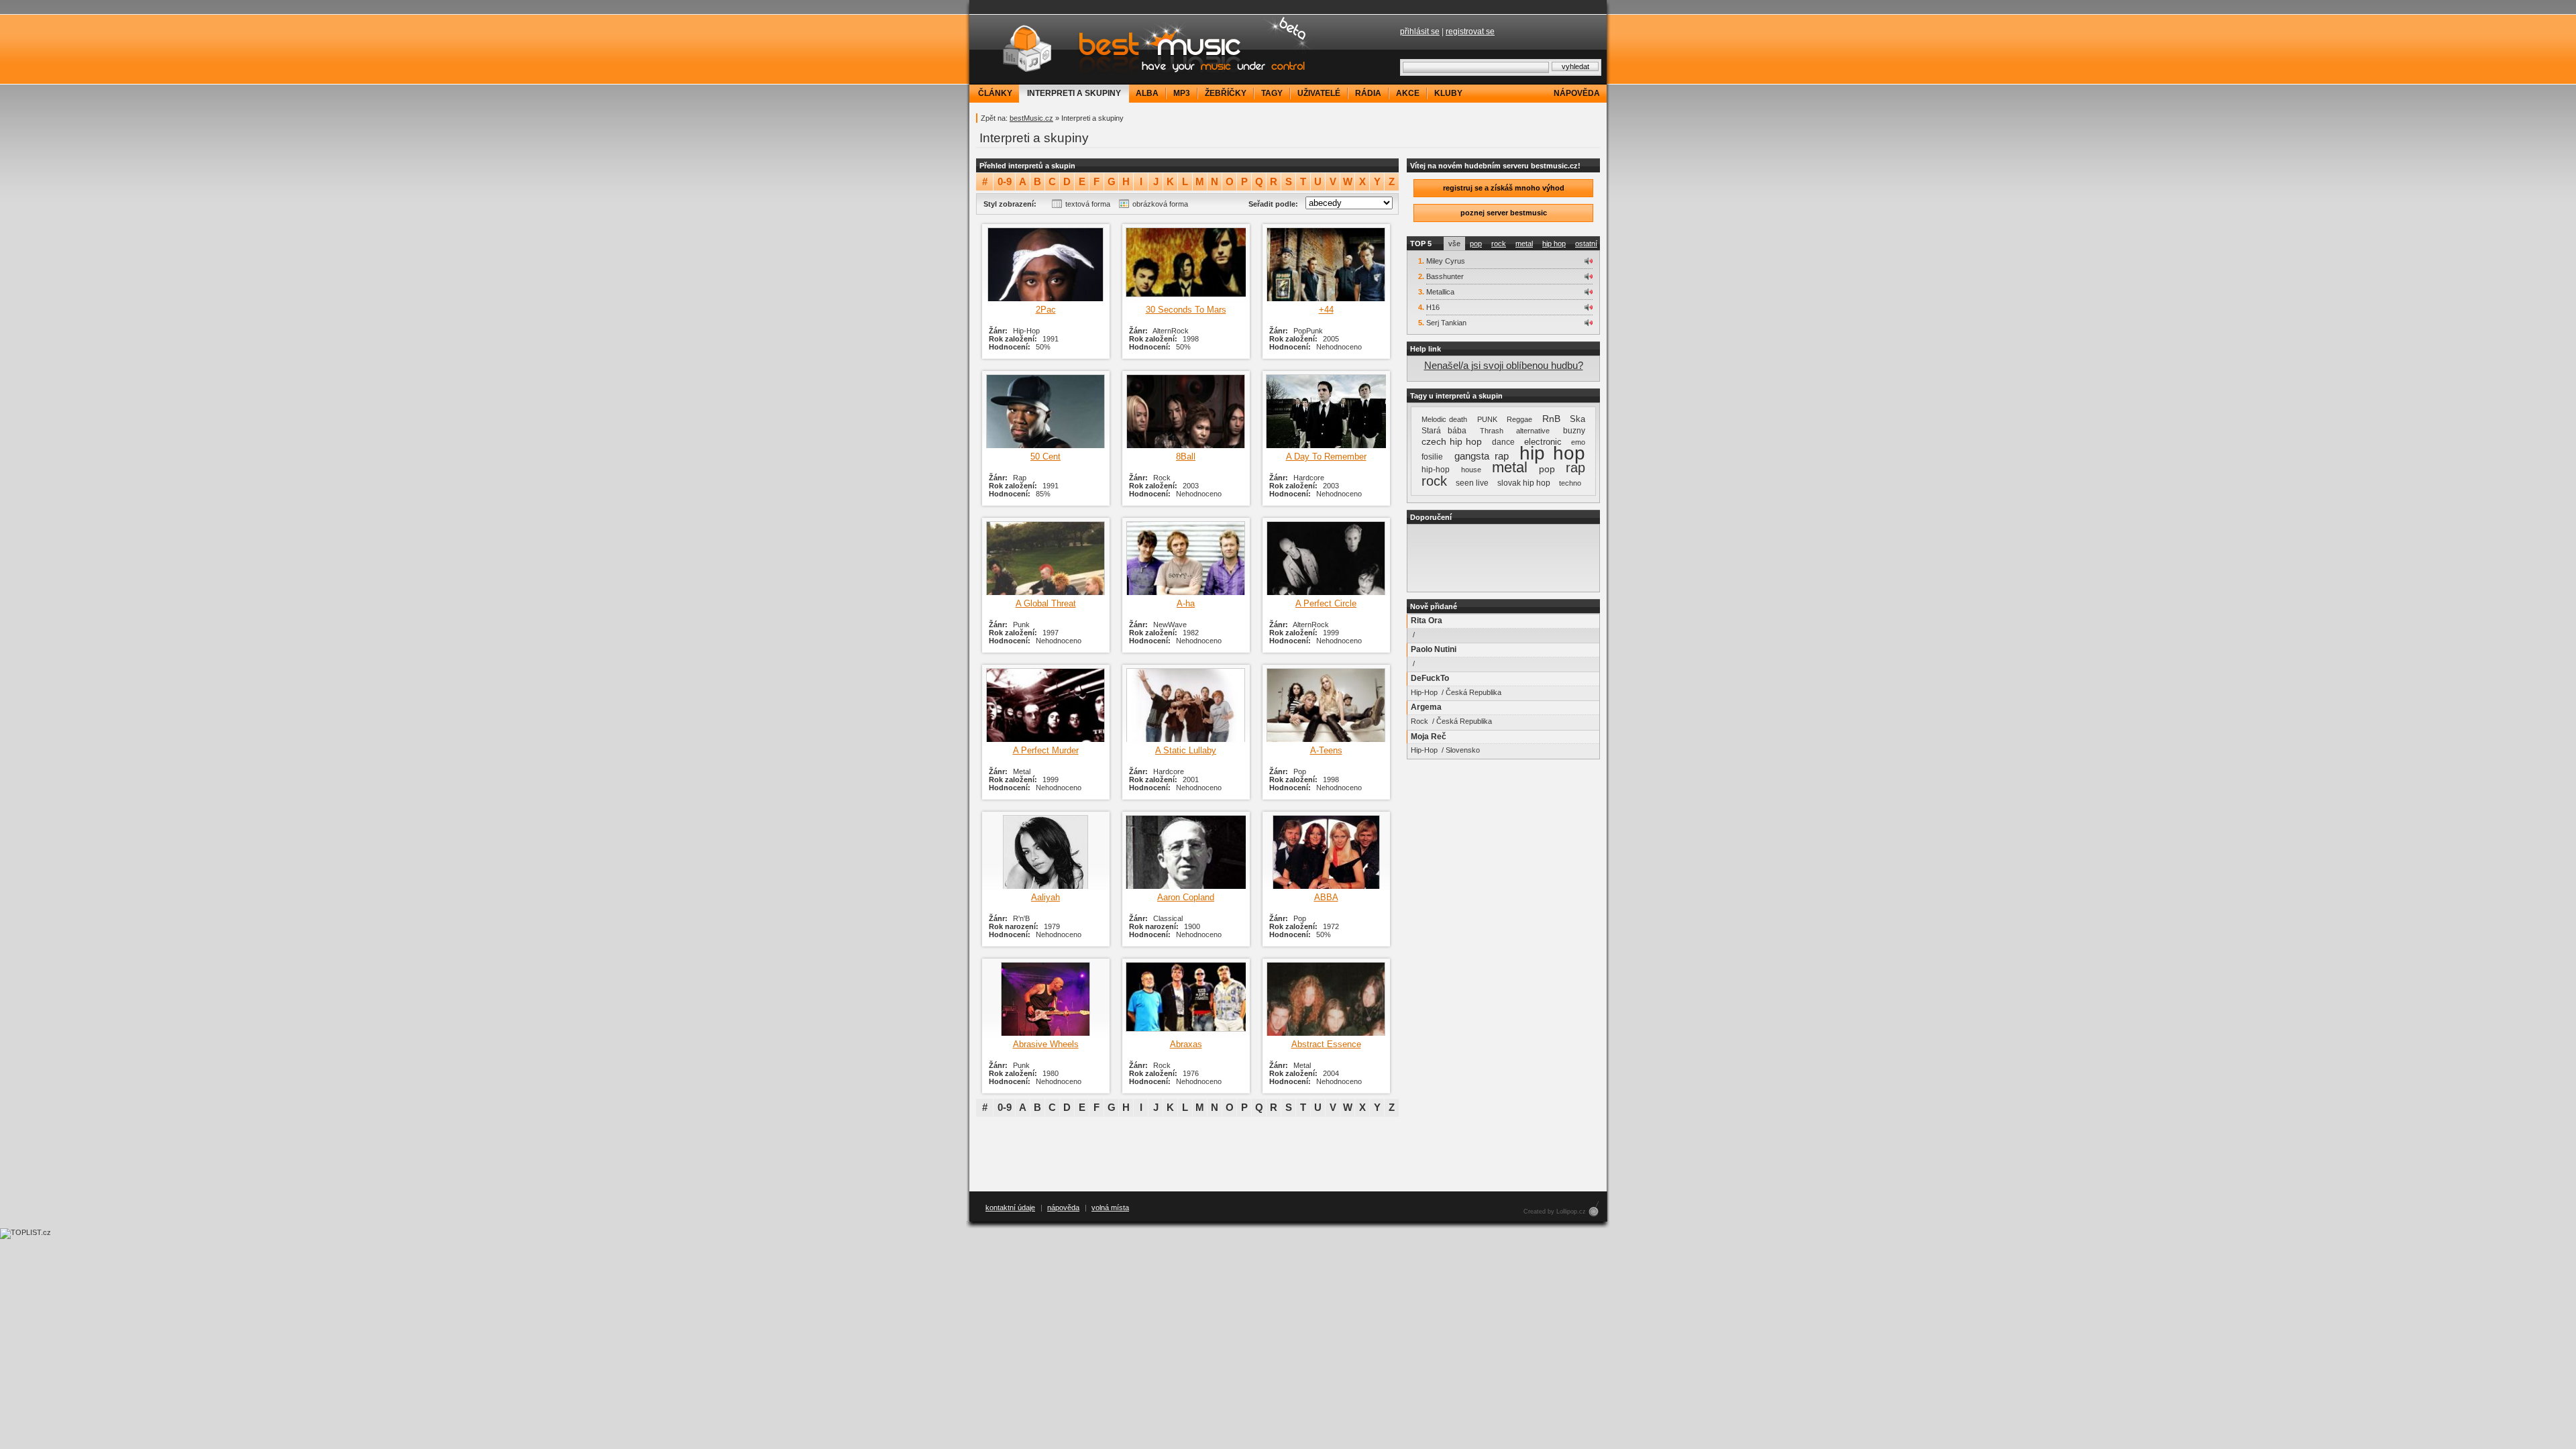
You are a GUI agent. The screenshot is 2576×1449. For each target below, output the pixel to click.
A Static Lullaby (1186, 750)
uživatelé (1319, 93)
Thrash (1492, 431)
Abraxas (1186, 1044)
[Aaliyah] (1045, 852)
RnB (1551, 419)
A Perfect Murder (1046, 750)
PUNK (1487, 419)
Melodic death (1444, 419)
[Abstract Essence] (1326, 999)
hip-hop (1436, 470)
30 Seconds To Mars (1186, 310)
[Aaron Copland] (1186, 852)
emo (1578, 442)
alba (1147, 93)
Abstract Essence (1326, 1044)
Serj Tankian (1446, 323)
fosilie (1432, 457)
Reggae (1519, 419)
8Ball (1186, 457)
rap (1575, 468)
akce (1408, 93)
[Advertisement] (1503, 558)
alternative (1533, 431)
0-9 (1005, 182)
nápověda (1577, 93)
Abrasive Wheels (1046, 1044)
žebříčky (1226, 93)
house (1471, 470)
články (995, 93)
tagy (1272, 93)
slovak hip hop (1524, 483)
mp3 (1182, 93)
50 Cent (1045, 457)
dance (1503, 442)
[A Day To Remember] (1326, 411)
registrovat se (1470, 32)
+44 (1326, 310)
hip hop (1554, 244)
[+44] (1326, 264)
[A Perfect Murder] (1045, 705)
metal (1524, 244)
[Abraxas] (1186, 999)
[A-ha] (1186, 558)
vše (1454, 244)
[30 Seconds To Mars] (1186, 264)
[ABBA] (1326, 852)
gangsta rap (1482, 456)
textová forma (1088, 204)
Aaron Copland (1186, 897)
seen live (1472, 483)
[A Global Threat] (1045, 558)
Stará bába (1444, 431)
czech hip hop (1452, 441)
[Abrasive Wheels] (1045, 999)
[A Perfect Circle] (1326, 558)
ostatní (1586, 244)
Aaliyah (1045, 897)
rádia (1368, 93)
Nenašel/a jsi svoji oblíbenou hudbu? (1504, 365)
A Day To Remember (1326, 457)
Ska (1577, 419)
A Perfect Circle (1326, 603)
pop (1476, 244)
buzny (1574, 431)
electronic (1543, 442)
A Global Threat (1046, 603)
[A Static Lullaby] (1186, 705)
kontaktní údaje (1010, 1207)
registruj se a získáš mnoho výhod (1504, 188)
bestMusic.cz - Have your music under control (1144, 49)
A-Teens (1326, 750)
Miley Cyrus (1446, 261)
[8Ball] (1186, 411)
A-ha (1186, 603)
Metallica (1440, 292)
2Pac (1046, 310)
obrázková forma (1160, 204)
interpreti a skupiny (1074, 93)
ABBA (1326, 897)
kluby (1448, 93)
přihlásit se (1420, 32)
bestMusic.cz (1031, 118)
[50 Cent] (1045, 411)
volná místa (1110, 1207)
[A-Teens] (1326, 705)
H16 (1433, 307)
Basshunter (1445, 276)
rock (1499, 244)
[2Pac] (1045, 264)
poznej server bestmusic (1504, 213)
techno (1570, 483)
